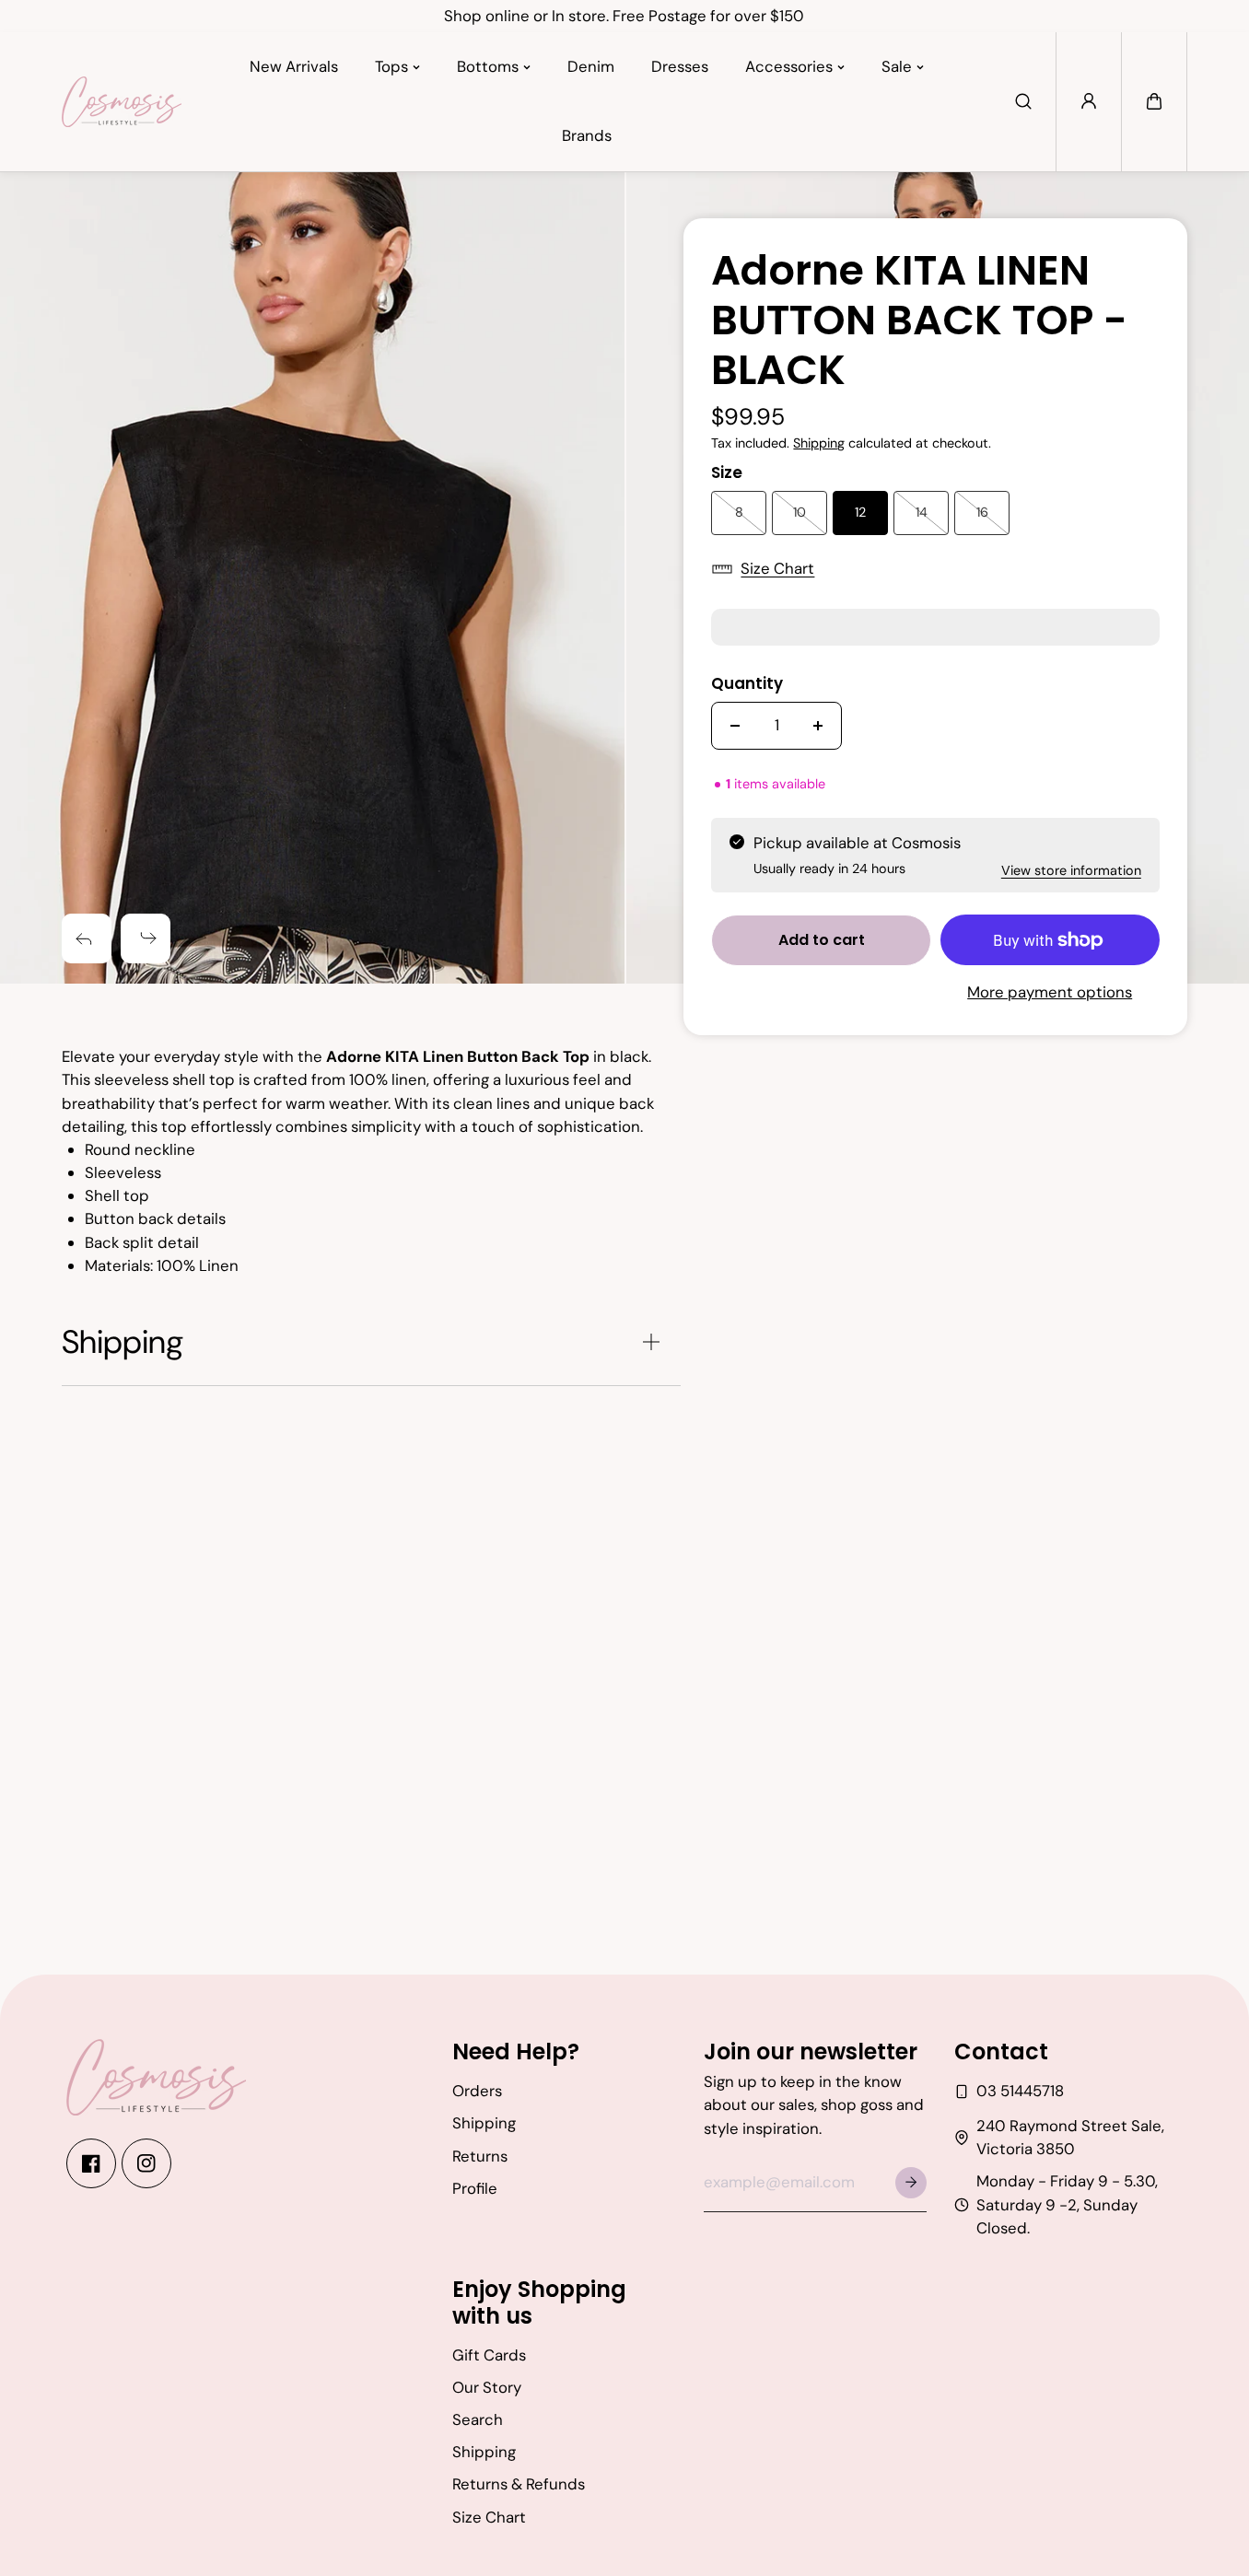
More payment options (1050, 992)
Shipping (819, 443)
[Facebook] (91, 2163)
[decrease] (735, 726)
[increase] (818, 726)
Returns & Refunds (519, 2484)
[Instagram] (146, 2163)
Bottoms (488, 66)
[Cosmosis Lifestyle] (122, 101)
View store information (1071, 870)
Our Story (487, 2387)
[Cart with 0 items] (1154, 101)
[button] (1154, 101)
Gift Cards (489, 2355)
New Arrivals (294, 66)
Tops (391, 66)
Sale (897, 66)
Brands (587, 135)
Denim (591, 66)
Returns (480, 2156)
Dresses (680, 66)
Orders (477, 2091)
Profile (475, 2188)
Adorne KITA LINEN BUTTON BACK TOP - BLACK (919, 322)
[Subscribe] (911, 2183)
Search (478, 2419)
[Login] (1089, 101)
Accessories (789, 66)
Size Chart (777, 568)
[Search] (1023, 101)
